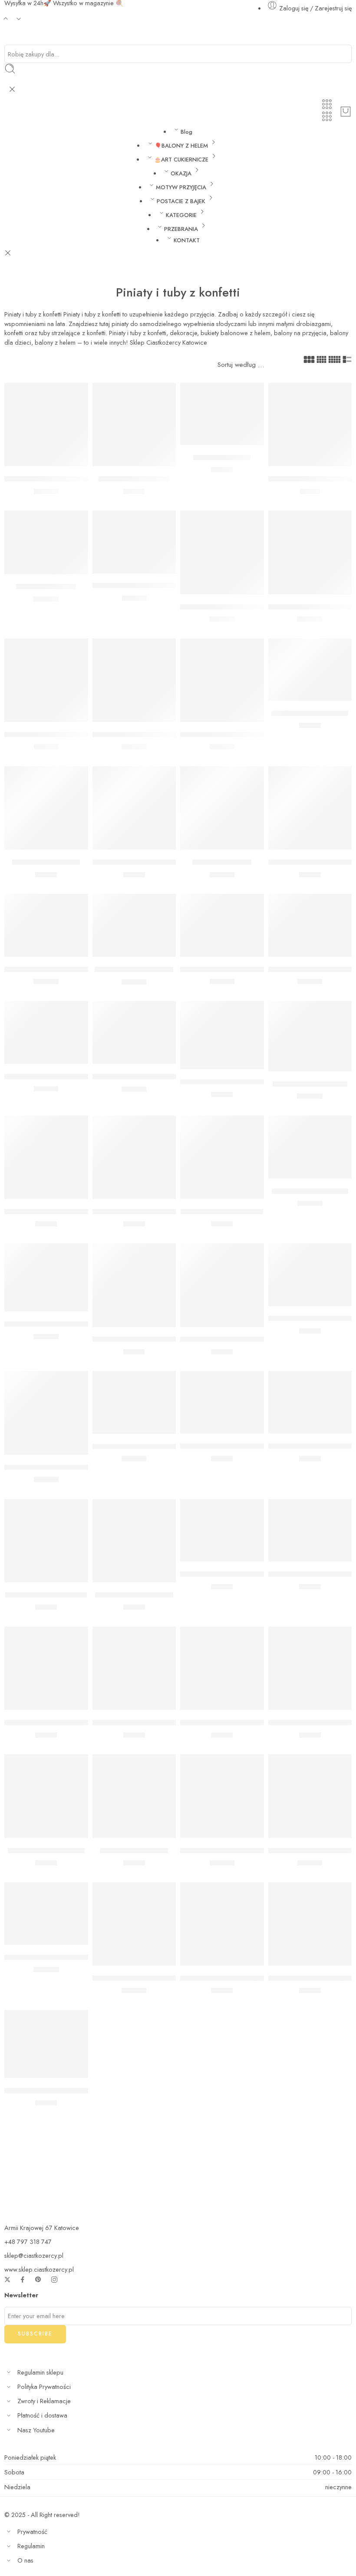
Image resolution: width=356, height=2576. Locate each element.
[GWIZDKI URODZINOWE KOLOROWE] (46, 2044)
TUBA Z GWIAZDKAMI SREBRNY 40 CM (246, 1851)
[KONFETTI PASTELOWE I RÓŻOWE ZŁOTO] (222, 1035)
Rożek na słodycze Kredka (46, 479)
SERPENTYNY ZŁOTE (134, 1851)
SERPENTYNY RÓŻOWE (134, 1595)
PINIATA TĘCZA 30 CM (310, 1191)
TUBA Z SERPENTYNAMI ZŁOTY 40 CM (69, 735)
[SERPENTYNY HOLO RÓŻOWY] (310, 808)
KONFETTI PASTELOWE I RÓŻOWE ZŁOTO (250, 1082)
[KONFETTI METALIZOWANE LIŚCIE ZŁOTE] (222, 1402)
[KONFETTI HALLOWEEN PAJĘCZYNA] (134, 808)
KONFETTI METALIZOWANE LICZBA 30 (68, 1723)
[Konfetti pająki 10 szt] (46, 808)
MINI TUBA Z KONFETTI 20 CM (144, 1340)
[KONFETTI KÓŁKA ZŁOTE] (222, 1158)
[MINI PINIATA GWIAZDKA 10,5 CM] (46, 1033)
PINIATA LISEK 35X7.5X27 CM (53, 1324)
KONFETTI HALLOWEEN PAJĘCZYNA (153, 862)
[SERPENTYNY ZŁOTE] (134, 1796)
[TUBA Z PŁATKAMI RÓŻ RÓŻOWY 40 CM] (134, 1033)
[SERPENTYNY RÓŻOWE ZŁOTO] (222, 1285)
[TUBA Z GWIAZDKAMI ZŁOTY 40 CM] (310, 1796)
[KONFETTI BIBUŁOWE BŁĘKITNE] (222, 1530)
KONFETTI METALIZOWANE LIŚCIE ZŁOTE (248, 1446)
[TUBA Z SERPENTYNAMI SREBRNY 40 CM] (134, 680)
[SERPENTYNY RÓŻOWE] (134, 1541)
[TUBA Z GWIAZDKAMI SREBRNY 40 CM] (222, 1796)
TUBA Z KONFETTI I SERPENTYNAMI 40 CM (252, 735)
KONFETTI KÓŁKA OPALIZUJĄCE (57, 1212)
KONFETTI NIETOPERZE (310, 713)
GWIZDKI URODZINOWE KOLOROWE (66, 2091)
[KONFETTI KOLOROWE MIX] (222, 1924)
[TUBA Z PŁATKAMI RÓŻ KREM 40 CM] (222, 925)
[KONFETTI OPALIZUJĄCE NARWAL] (134, 1402)
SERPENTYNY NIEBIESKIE (46, 1595)
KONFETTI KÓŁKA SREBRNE (138, 1212)
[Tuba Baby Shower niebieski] (310, 552)
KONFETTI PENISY (222, 862)
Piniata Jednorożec (46, 587)
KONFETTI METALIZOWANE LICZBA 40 (156, 1723)
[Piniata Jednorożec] (46, 542)
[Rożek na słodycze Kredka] (46, 425)
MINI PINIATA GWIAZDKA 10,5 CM (61, 1077)
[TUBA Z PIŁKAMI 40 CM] (134, 925)
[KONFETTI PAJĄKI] (222, 414)
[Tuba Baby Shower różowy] (222, 552)
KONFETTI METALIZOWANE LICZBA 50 (244, 1723)
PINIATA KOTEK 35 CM (310, 1084)
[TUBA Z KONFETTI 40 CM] (134, 1924)
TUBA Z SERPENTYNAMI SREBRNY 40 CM (162, 735)
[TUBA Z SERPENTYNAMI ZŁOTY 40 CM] (46, 680)
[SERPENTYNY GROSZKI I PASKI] (310, 1924)
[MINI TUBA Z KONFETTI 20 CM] (134, 1285)
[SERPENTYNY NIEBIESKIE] (46, 1541)
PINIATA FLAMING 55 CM (46, 969)
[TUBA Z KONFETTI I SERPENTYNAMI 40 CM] (222, 680)
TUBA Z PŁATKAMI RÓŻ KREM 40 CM (242, 969)
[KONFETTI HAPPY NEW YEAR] (310, 425)
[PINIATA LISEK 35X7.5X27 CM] (46, 1277)
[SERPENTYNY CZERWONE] (310, 1668)
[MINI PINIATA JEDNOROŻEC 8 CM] (134, 542)
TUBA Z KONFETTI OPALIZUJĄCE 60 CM (71, 1957)
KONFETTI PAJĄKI (222, 458)
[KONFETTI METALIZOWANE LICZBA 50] (222, 1668)
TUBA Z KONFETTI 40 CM (135, 1978)
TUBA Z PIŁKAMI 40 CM (134, 969)
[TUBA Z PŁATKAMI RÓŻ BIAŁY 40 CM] (310, 925)
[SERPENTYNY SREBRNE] (46, 1796)
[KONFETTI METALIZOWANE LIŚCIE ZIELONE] (310, 1402)
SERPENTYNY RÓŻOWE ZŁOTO (232, 1340)
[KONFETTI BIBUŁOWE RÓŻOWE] (310, 1530)
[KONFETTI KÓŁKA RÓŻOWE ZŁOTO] (310, 1275)
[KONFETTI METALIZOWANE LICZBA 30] (46, 1668)
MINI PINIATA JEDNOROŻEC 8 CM (148, 586)
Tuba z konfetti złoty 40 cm (49, 1467)
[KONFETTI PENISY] (222, 808)
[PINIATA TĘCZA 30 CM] (310, 1147)
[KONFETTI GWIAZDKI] (134, 425)
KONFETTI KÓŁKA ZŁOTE (222, 1212)
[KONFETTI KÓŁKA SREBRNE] (134, 1158)
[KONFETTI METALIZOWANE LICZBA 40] (134, 1668)
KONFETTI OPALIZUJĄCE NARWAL (149, 1446)
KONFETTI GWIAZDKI (134, 479)
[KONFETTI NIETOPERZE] (310, 670)
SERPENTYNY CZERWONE (312, 1723)
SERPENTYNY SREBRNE (46, 1851)
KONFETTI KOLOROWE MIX (225, 1978)
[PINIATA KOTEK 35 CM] (310, 1036)
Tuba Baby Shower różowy (224, 607)
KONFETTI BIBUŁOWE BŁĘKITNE (233, 1574)
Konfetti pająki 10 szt (46, 862)
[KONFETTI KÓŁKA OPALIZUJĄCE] (46, 1158)
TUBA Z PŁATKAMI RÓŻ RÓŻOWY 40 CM (161, 1077)
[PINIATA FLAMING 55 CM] (46, 925)
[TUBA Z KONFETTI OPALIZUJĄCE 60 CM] (46, 1914)
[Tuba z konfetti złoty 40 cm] (46, 1413)
